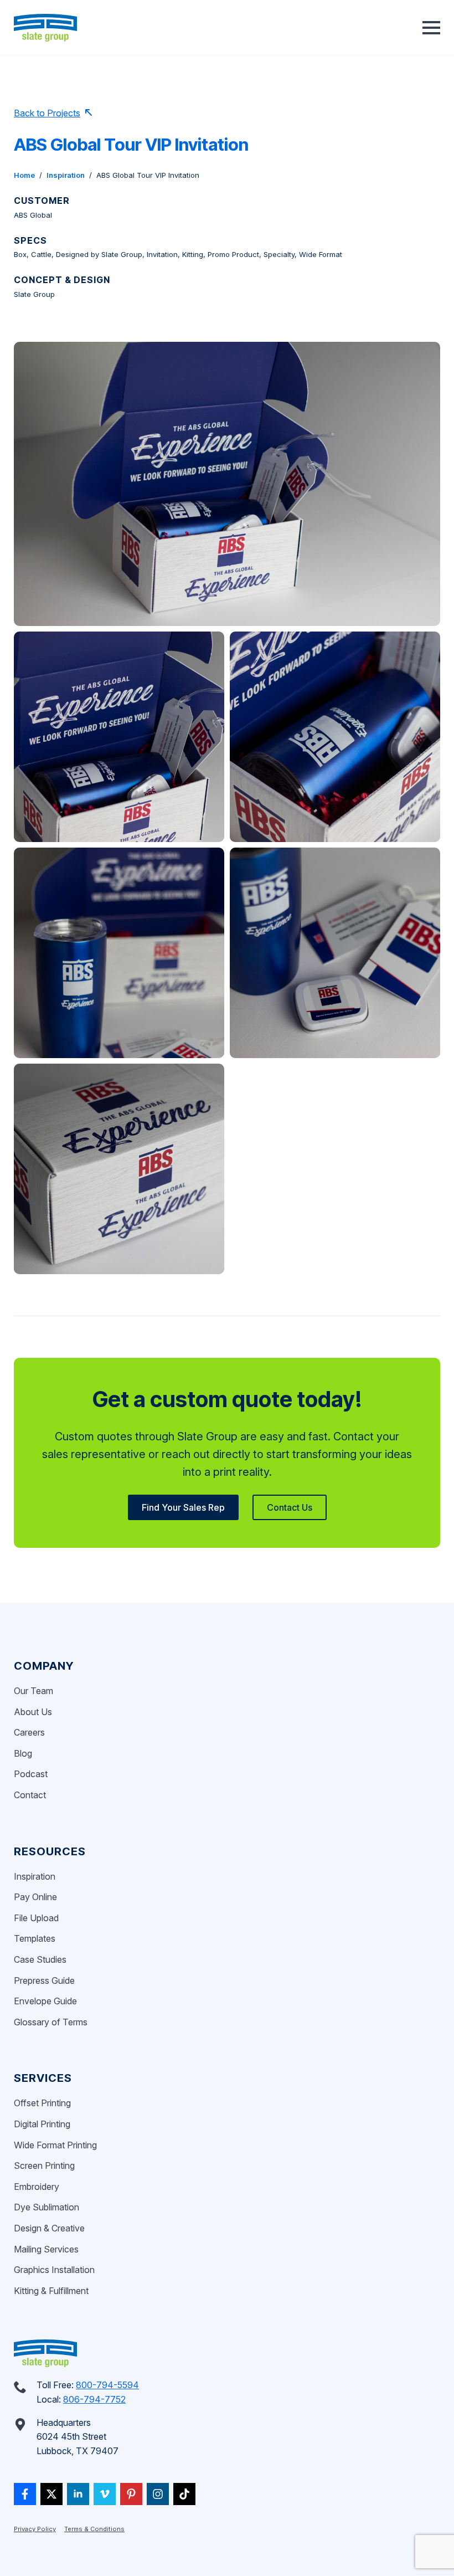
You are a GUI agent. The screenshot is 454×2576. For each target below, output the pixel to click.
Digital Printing (42, 2124)
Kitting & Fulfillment (51, 2291)
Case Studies (40, 1959)
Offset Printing (42, 2103)
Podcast (31, 1774)
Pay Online (35, 1897)
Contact (30, 1795)
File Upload (36, 1918)
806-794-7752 (94, 2399)
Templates (35, 1938)
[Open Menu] (431, 28)
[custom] (25, 2494)
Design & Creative (49, 2228)
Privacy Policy (35, 2529)
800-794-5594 (107, 2385)
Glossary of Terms (51, 2022)
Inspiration (66, 175)
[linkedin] (78, 2494)
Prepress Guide (44, 1980)
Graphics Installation (54, 2270)
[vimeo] (105, 2494)
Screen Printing (44, 2166)
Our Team (33, 1691)
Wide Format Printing (55, 2145)
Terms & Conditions (94, 2529)
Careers (29, 1732)
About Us (33, 1712)
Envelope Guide (45, 2001)
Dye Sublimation (47, 2207)
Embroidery (37, 2187)
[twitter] (51, 2494)
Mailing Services (46, 2249)
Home (24, 175)
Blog (23, 1753)
